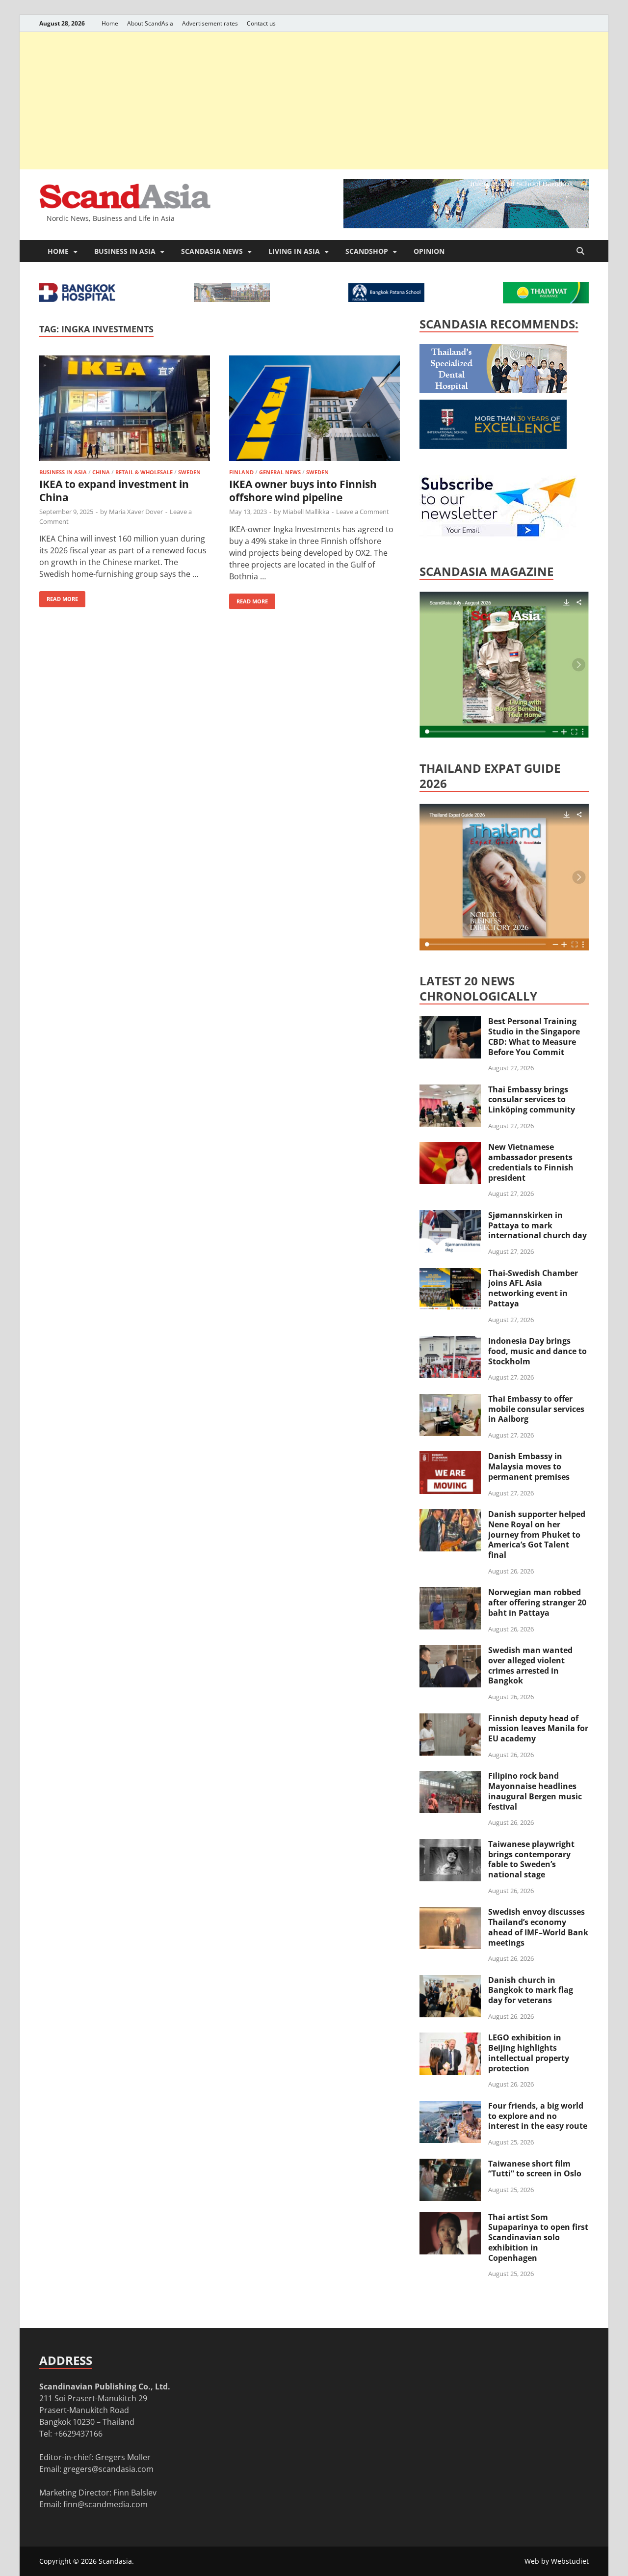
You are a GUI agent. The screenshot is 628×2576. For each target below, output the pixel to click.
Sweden (189, 472)
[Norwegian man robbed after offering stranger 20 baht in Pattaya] (450, 1593)
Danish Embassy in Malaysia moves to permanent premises (529, 1466)
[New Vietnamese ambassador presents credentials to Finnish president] (450, 1148)
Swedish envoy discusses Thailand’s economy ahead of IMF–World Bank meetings (538, 1927)
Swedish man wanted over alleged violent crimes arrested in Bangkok (530, 1665)
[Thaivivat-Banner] (546, 300)
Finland (241, 472)
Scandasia (115, 2561)
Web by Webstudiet (557, 2561)
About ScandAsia (150, 23)
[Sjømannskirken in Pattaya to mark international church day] (450, 1216)
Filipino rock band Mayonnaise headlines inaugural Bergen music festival (535, 1791)
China (101, 472)
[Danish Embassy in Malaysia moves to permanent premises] (450, 1457)
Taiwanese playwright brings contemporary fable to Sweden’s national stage (531, 1859)
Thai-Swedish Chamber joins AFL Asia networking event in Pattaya (533, 1288)
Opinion (429, 251)
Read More (59, 597)
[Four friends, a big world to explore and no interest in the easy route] (450, 2107)
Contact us (261, 23)
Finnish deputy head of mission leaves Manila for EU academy (538, 1729)
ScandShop (367, 251)
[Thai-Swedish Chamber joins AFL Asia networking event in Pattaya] (450, 1274)
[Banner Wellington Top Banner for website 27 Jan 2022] (232, 299)
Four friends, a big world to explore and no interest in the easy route (538, 2116)
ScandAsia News (212, 251)
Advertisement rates (210, 23)
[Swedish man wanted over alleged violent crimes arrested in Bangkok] (450, 1651)
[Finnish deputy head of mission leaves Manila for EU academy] (450, 1719)
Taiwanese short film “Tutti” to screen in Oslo (535, 2169)
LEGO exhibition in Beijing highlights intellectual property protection (529, 2053)
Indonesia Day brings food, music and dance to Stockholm (537, 1351)
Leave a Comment (363, 512)
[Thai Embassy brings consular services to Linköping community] (450, 1090)
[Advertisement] (314, 101)
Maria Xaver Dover (136, 512)
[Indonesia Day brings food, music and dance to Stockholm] (450, 1342)
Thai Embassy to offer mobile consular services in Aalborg (536, 1409)
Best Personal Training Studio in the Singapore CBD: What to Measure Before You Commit (534, 1036)
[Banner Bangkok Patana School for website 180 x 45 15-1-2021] (386, 299)
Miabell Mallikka (306, 512)
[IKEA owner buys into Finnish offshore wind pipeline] (314, 410)
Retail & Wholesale (144, 472)
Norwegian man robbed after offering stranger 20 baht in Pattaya (537, 1602)
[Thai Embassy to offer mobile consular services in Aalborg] (450, 1400)
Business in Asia (125, 251)
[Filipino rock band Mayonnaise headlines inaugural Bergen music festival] (450, 1777)
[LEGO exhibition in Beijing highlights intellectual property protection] (450, 2038)
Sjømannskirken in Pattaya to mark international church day (537, 1225)
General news (280, 472)
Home (110, 23)
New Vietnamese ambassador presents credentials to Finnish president (531, 1162)
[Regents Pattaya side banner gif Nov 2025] (493, 446)
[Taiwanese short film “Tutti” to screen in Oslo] (450, 2165)
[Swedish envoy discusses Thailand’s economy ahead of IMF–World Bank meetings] (450, 1913)
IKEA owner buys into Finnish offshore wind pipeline (303, 491)
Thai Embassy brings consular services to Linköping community (532, 1100)
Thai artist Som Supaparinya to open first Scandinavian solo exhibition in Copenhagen (538, 2237)
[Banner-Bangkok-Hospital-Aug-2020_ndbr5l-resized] (77, 299)
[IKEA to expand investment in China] (125, 410)
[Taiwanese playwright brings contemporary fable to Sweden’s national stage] (450, 1845)
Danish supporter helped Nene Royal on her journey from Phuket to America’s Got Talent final (537, 1534)
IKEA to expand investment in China (114, 491)
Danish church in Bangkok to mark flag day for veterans (531, 1990)
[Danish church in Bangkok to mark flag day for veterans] (450, 1981)
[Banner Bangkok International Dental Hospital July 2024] (493, 390)
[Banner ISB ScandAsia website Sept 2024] (466, 225)
